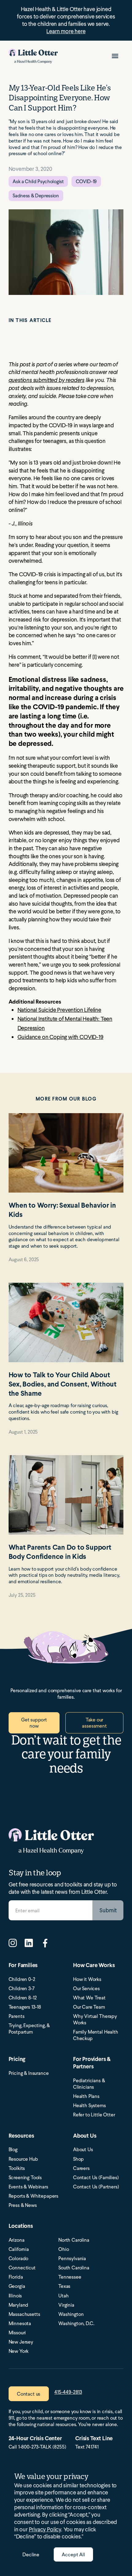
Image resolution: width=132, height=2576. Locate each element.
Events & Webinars (28, 2187)
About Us (83, 2149)
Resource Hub (23, 2159)
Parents (17, 2016)
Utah (63, 2296)
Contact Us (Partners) (96, 2187)
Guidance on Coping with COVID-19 (60, 1037)
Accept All (73, 2554)
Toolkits (17, 2168)
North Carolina (74, 2240)
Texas (64, 2286)
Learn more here (66, 31)
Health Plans (86, 2096)
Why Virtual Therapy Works (95, 2019)
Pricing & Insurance (29, 2073)
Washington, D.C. (76, 2323)
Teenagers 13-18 (25, 2007)
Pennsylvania (72, 2258)
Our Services (86, 1988)
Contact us (29, 2394)
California (19, 2249)
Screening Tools (25, 2178)
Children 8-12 (23, 1998)
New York (19, 2351)
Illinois (15, 2296)
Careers (81, 2168)
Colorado (19, 2258)
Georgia (17, 2286)
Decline (31, 2554)
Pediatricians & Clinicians (89, 2084)
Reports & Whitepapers (34, 2196)
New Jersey (21, 2342)
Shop (78, 2159)
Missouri (17, 2333)
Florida (16, 2277)
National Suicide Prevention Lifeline (59, 1010)
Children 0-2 (22, 1979)
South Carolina (74, 2268)
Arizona (17, 2240)
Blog (13, 2149)
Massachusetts (24, 2314)
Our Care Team (89, 2007)
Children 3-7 (22, 1988)
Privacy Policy (45, 2529)
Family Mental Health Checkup (96, 2035)
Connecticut (22, 2268)
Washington (71, 2314)
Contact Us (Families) (96, 2178)
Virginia (66, 2305)
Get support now (34, 1723)
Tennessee (70, 2277)
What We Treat (89, 1998)
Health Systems (89, 2105)
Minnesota (20, 2323)
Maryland (19, 2305)
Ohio (64, 2249)
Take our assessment (94, 1723)
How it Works (87, 1979)
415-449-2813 (68, 2392)
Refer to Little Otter (94, 2115)
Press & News (23, 2205)
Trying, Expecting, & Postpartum (29, 2029)
